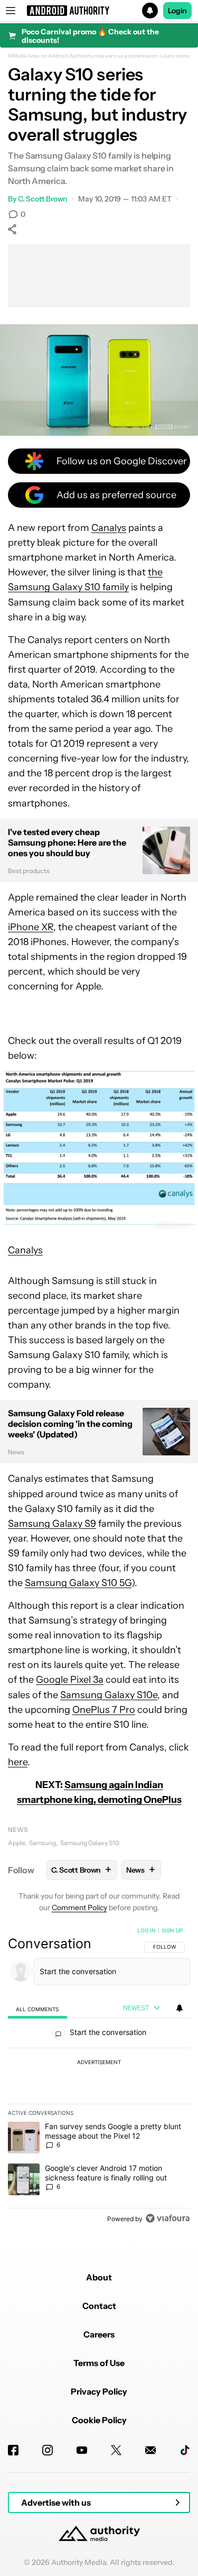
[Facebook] (13, 2450)
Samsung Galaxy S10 (90, 1843)
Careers (99, 2334)
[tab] (37, 2009)
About (99, 2277)
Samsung (43, 1843)
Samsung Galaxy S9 (52, 1524)
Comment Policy (79, 1908)
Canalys (109, 528)
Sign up (172, 1930)
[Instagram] (48, 2450)
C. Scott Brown (43, 199)
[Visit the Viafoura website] (168, 2218)
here (18, 1762)
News (18, 1830)
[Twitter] (116, 2450)
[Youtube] (82, 2450)
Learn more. (176, 56)
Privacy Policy (99, 2391)
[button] (99, 11)
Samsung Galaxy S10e (109, 1695)
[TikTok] (185, 2450)
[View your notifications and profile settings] (180, 2008)
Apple (16, 1843)
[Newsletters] (150, 2450)
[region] (99, 2077)
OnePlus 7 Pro (104, 1710)
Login (177, 11)
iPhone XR (31, 927)
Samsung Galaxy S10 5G (78, 1583)
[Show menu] (11, 11)
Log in (147, 1930)
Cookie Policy (99, 2420)
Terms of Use (99, 2363)
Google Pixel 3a (70, 1680)
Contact (99, 2306)
